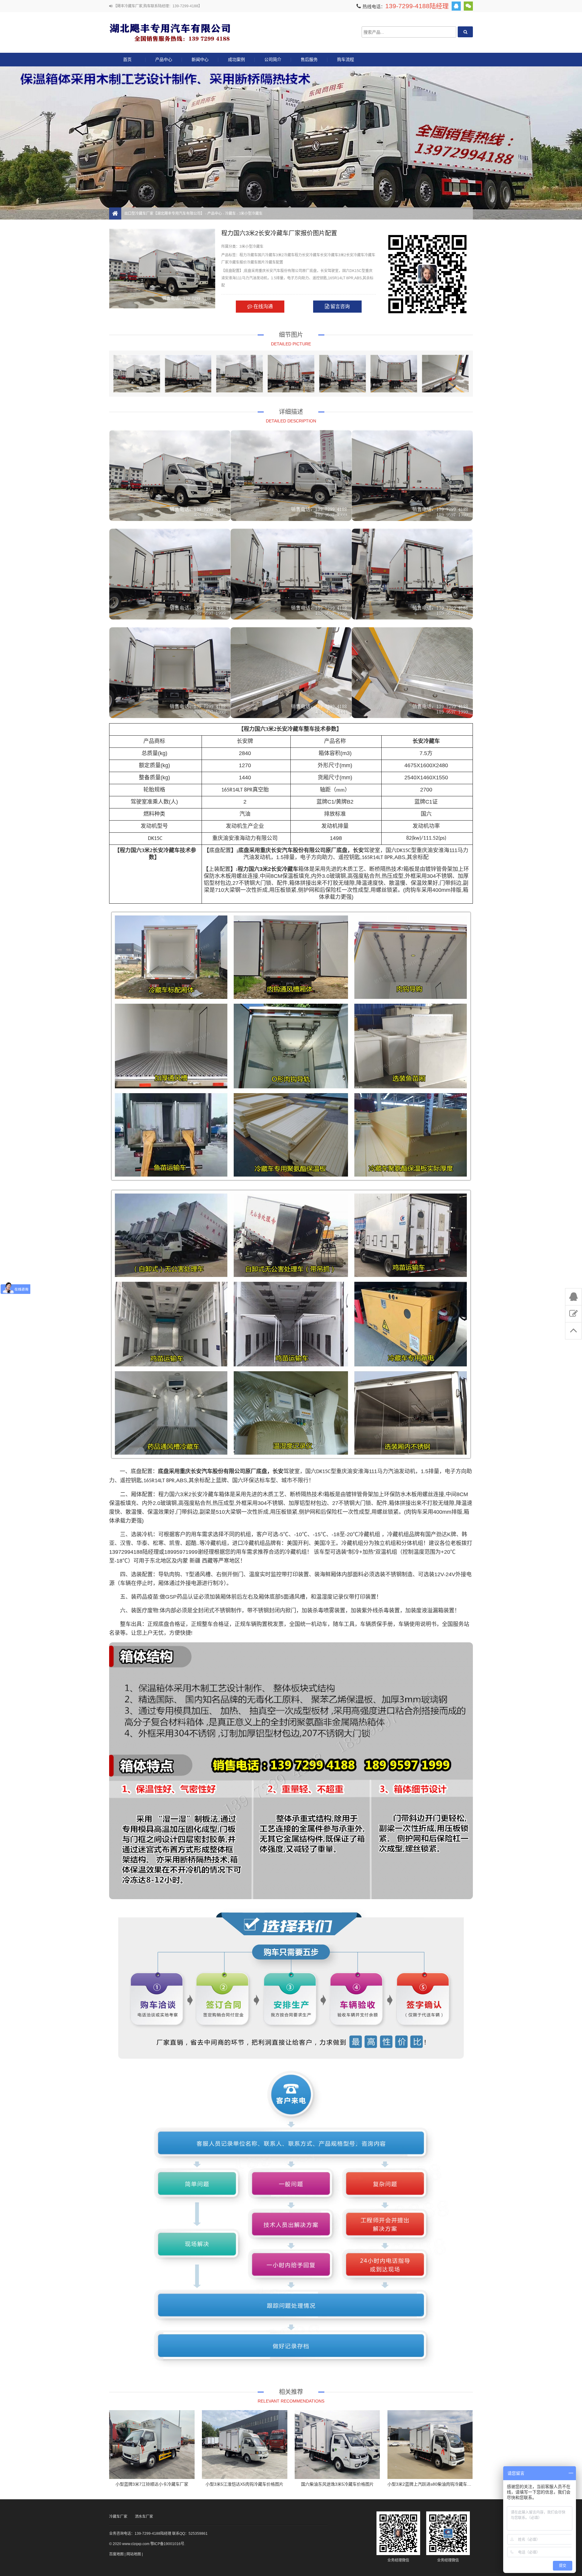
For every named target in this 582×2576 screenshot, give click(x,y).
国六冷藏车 (267, 255)
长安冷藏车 (329, 255)
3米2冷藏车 (285, 255)
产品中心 (164, 59)
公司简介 (273, 59)
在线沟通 (263, 306)
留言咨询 (339, 306)
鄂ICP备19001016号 (167, 2544)
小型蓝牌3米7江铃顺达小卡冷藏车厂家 (152, 2484)
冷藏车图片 (256, 262)
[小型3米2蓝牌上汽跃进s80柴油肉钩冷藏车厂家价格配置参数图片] (430, 2445)
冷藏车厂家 (118, 2517)
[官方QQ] (456, 6)
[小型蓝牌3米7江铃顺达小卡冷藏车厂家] (152, 2445)
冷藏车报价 (238, 262)
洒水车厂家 (144, 2517)
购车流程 (346, 59)
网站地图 (134, 2554)
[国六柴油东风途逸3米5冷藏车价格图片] (337, 2445)
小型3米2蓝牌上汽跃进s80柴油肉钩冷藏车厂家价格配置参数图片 (448, 2484)
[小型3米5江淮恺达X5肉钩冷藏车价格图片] (245, 2445)
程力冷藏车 (249, 255)
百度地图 (116, 2554)
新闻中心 (200, 59)
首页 (127, 59)
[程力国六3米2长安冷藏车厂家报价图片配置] (137, 374)
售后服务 (309, 59)
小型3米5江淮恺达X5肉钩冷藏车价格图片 (244, 2484)
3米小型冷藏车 (251, 213)
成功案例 (236, 59)
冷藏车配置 (274, 262)
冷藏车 (230, 213)
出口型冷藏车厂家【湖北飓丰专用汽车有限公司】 (170, 32)
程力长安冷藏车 (307, 255)
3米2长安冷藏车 (351, 255)
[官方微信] (468, 6)
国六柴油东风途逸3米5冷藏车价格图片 (337, 2484)
